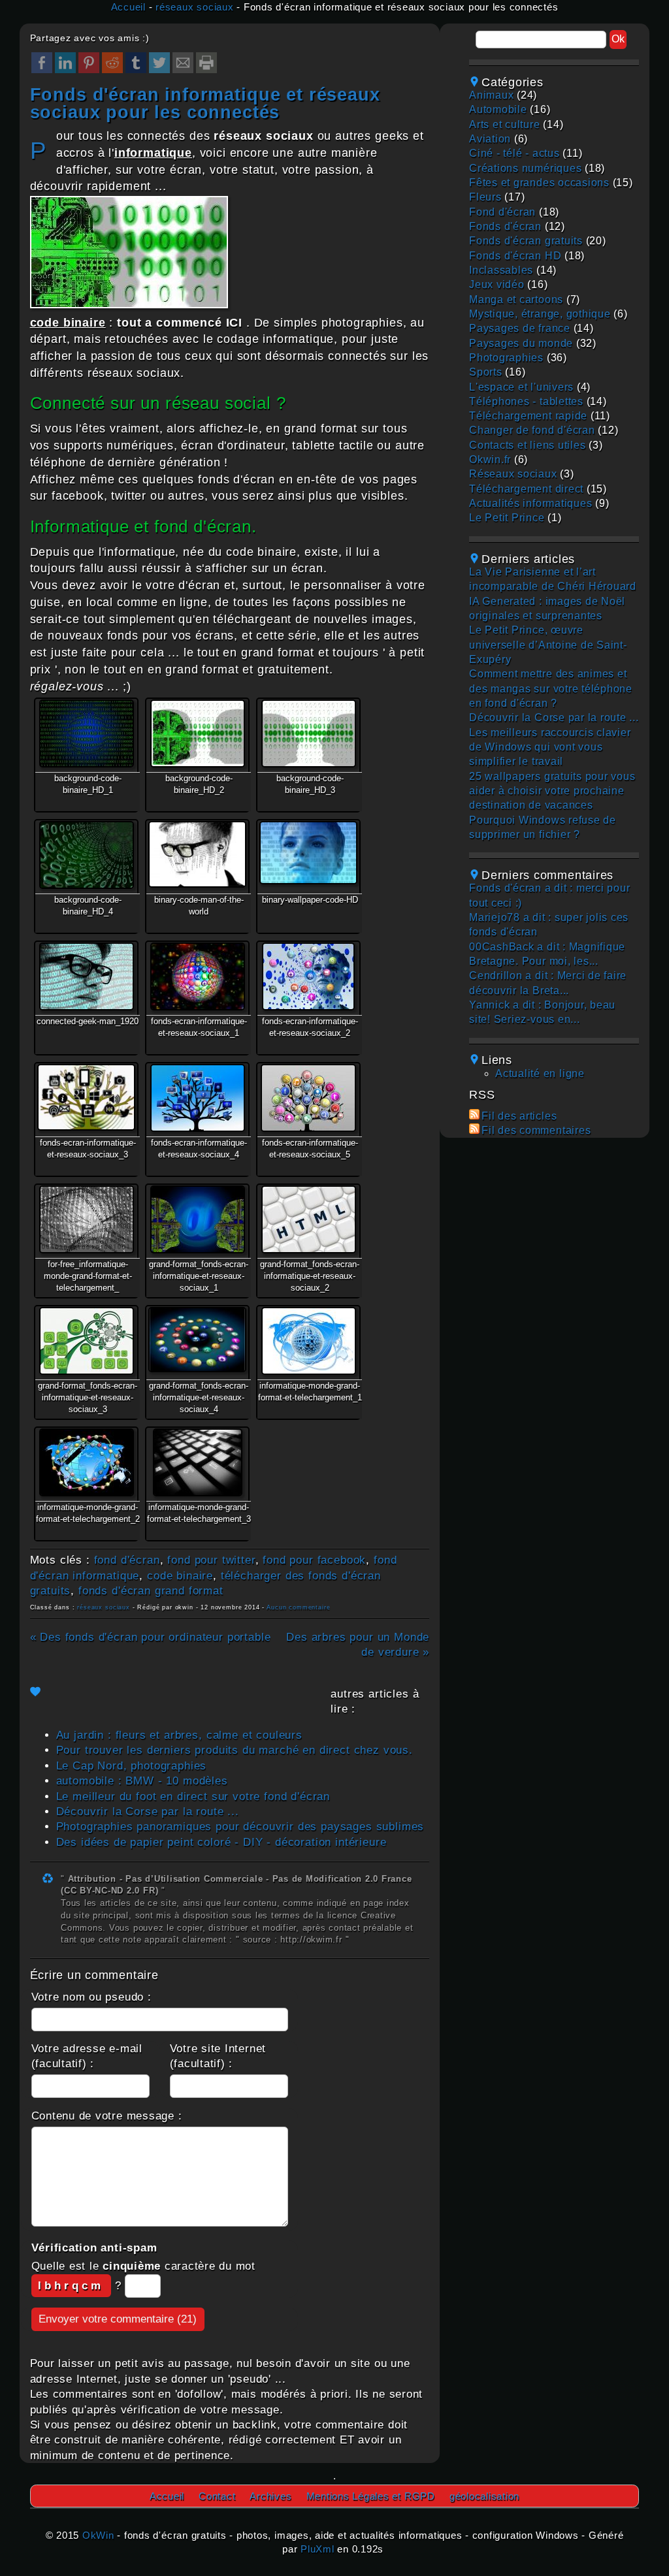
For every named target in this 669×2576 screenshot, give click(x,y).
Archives (270, 2496)
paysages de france (520, 328)
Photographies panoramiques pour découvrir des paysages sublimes (240, 1827)
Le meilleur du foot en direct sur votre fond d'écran (193, 1796)
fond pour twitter (211, 1560)
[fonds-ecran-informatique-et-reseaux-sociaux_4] (197, 1098)
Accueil (128, 7)
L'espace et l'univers (521, 387)
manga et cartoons (516, 299)
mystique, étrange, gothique (540, 314)
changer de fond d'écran (532, 430)
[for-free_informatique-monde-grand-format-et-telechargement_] (86, 1219)
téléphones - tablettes (526, 401)
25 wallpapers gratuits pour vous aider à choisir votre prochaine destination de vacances (552, 791)
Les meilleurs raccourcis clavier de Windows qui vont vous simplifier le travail (550, 747)
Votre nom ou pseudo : (91, 1997)
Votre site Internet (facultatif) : (218, 2056)
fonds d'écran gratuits (526, 241)
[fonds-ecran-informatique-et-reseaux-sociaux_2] (308, 976)
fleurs (485, 197)
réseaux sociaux (194, 7)
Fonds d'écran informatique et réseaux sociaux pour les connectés (205, 103)
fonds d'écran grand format (151, 1591)
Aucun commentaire (298, 1607)
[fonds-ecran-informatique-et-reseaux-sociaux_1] (197, 976)
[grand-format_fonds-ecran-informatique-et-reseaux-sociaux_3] (86, 1341)
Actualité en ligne (540, 1073)
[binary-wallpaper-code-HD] (308, 852)
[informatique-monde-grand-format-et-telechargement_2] (86, 1462)
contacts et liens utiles (527, 445)
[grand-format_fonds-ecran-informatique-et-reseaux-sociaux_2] (308, 1219)
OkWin (98, 2535)
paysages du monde (521, 343)
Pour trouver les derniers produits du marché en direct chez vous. (235, 1750)
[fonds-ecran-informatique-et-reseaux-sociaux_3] (86, 1097)
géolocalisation (484, 2496)
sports (486, 372)
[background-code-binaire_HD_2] (197, 733)
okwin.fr (490, 459)
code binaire (180, 1576)
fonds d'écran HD (515, 256)
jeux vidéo (497, 284)
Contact (217, 2496)
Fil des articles (519, 1116)
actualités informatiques (530, 503)
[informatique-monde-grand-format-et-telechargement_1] (308, 1341)
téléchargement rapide (528, 416)
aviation (490, 139)
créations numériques (525, 168)
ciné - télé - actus (514, 153)
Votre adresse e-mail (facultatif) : (87, 2056)
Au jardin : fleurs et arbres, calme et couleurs (179, 1735)
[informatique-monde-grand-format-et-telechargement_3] (197, 1462)
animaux (491, 95)
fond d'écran (127, 1560)
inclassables (501, 270)
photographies (506, 358)
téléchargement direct (526, 489)
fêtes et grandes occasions (539, 183)
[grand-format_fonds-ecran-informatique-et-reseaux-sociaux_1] (197, 1219)
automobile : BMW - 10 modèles (142, 1781)
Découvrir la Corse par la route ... (148, 1811)
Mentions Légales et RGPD (371, 2496)
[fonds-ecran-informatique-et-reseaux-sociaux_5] (308, 1098)
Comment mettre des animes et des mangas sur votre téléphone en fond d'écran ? (551, 688)
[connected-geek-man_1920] (86, 976)
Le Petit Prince (507, 518)
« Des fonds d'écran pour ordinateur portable (151, 1637)
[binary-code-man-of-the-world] (197, 854)
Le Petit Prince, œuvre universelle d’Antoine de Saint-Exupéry (548, 645)
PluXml (318, 2549)
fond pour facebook (314, 1560)
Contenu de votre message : (107, 2116)
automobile (498, 109)
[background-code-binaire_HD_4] (86, 855)
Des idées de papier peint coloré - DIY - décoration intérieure (221, 1842)
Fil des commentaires (536, 1130)
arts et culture (504, 124)
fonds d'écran (505, 226)
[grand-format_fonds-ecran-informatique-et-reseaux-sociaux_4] (197, 1340)
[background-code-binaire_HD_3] (308, 733)
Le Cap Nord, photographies (132, 1766)
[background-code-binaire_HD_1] (86, 733)
